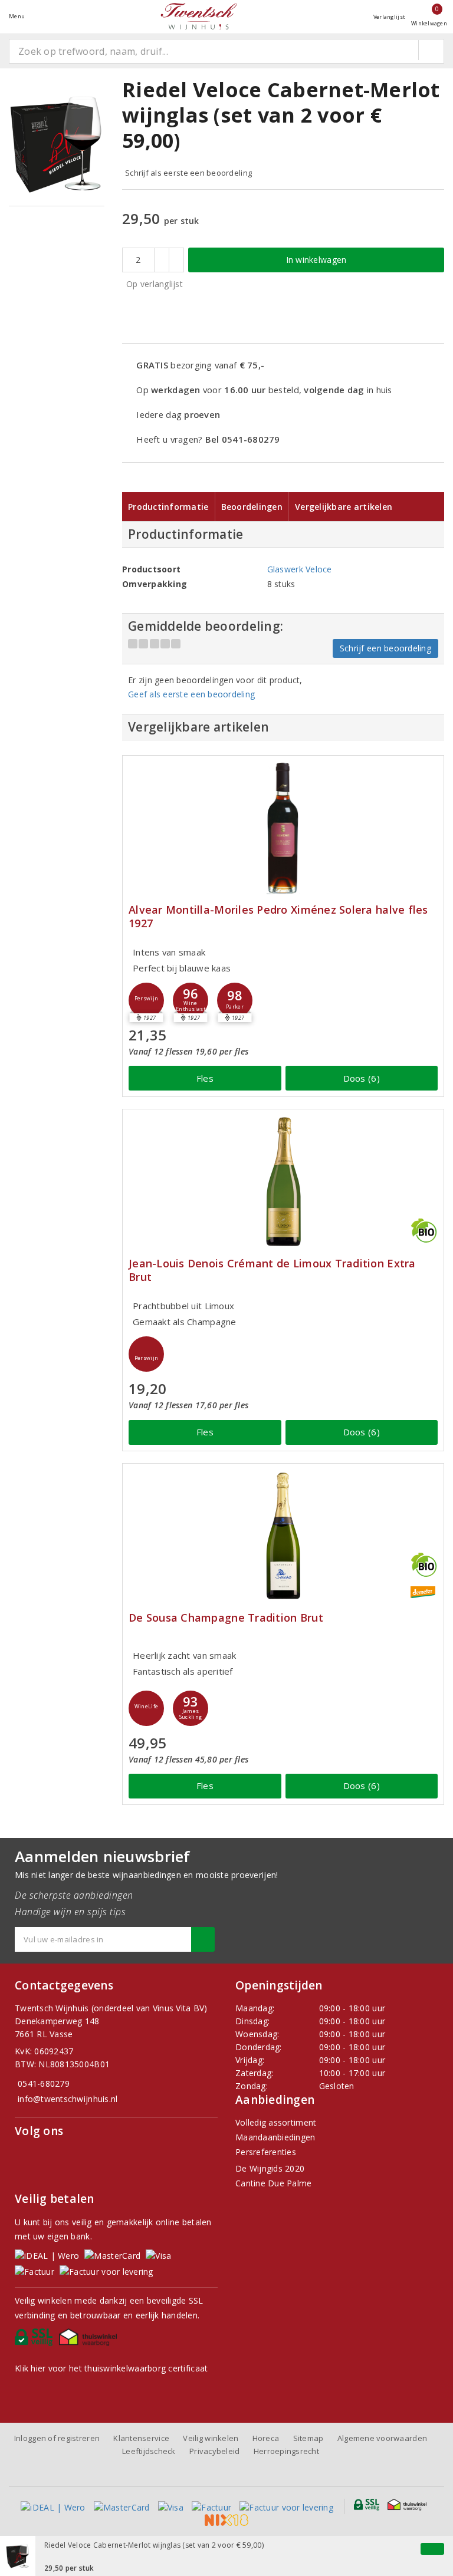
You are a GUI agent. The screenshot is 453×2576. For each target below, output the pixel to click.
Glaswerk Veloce (300, 569)
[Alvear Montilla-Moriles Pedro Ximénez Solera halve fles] (283, 828)
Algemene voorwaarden (382, 2438)
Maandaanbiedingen (275, 2137)
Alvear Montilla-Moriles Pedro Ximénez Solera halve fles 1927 (278, 917)
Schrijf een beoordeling (385, 648)
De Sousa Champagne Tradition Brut (226, 1618)
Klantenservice (141, 2438)
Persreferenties (266, 2152)
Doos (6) (362, 1078)
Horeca (266, 2438)
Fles (205, 1078)
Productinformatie (168, 507)
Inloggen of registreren (57, 2438)
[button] (146, 1000)
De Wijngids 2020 (270, 2168)
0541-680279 (44, 2083)
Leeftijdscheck (149, 2451)
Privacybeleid (214, 2451)
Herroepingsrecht (286, 2451)
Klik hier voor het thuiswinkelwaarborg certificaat (111, 2368)
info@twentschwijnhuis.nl (68, 2099)
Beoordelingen (252, 507)
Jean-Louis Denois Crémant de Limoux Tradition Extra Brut (272, 1270)
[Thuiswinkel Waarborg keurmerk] (90, 2340)
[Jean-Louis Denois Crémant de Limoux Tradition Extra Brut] (283, 1182)
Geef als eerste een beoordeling (191, 694)
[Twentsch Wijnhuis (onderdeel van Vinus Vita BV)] (199, 16)
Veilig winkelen (211, 2438)
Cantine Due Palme (274, 2183)
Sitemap (308, 2438)
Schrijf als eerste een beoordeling (188, 173)
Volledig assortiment (276, 2122)
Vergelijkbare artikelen (344, 507)
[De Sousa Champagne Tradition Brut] (283, 1536)
